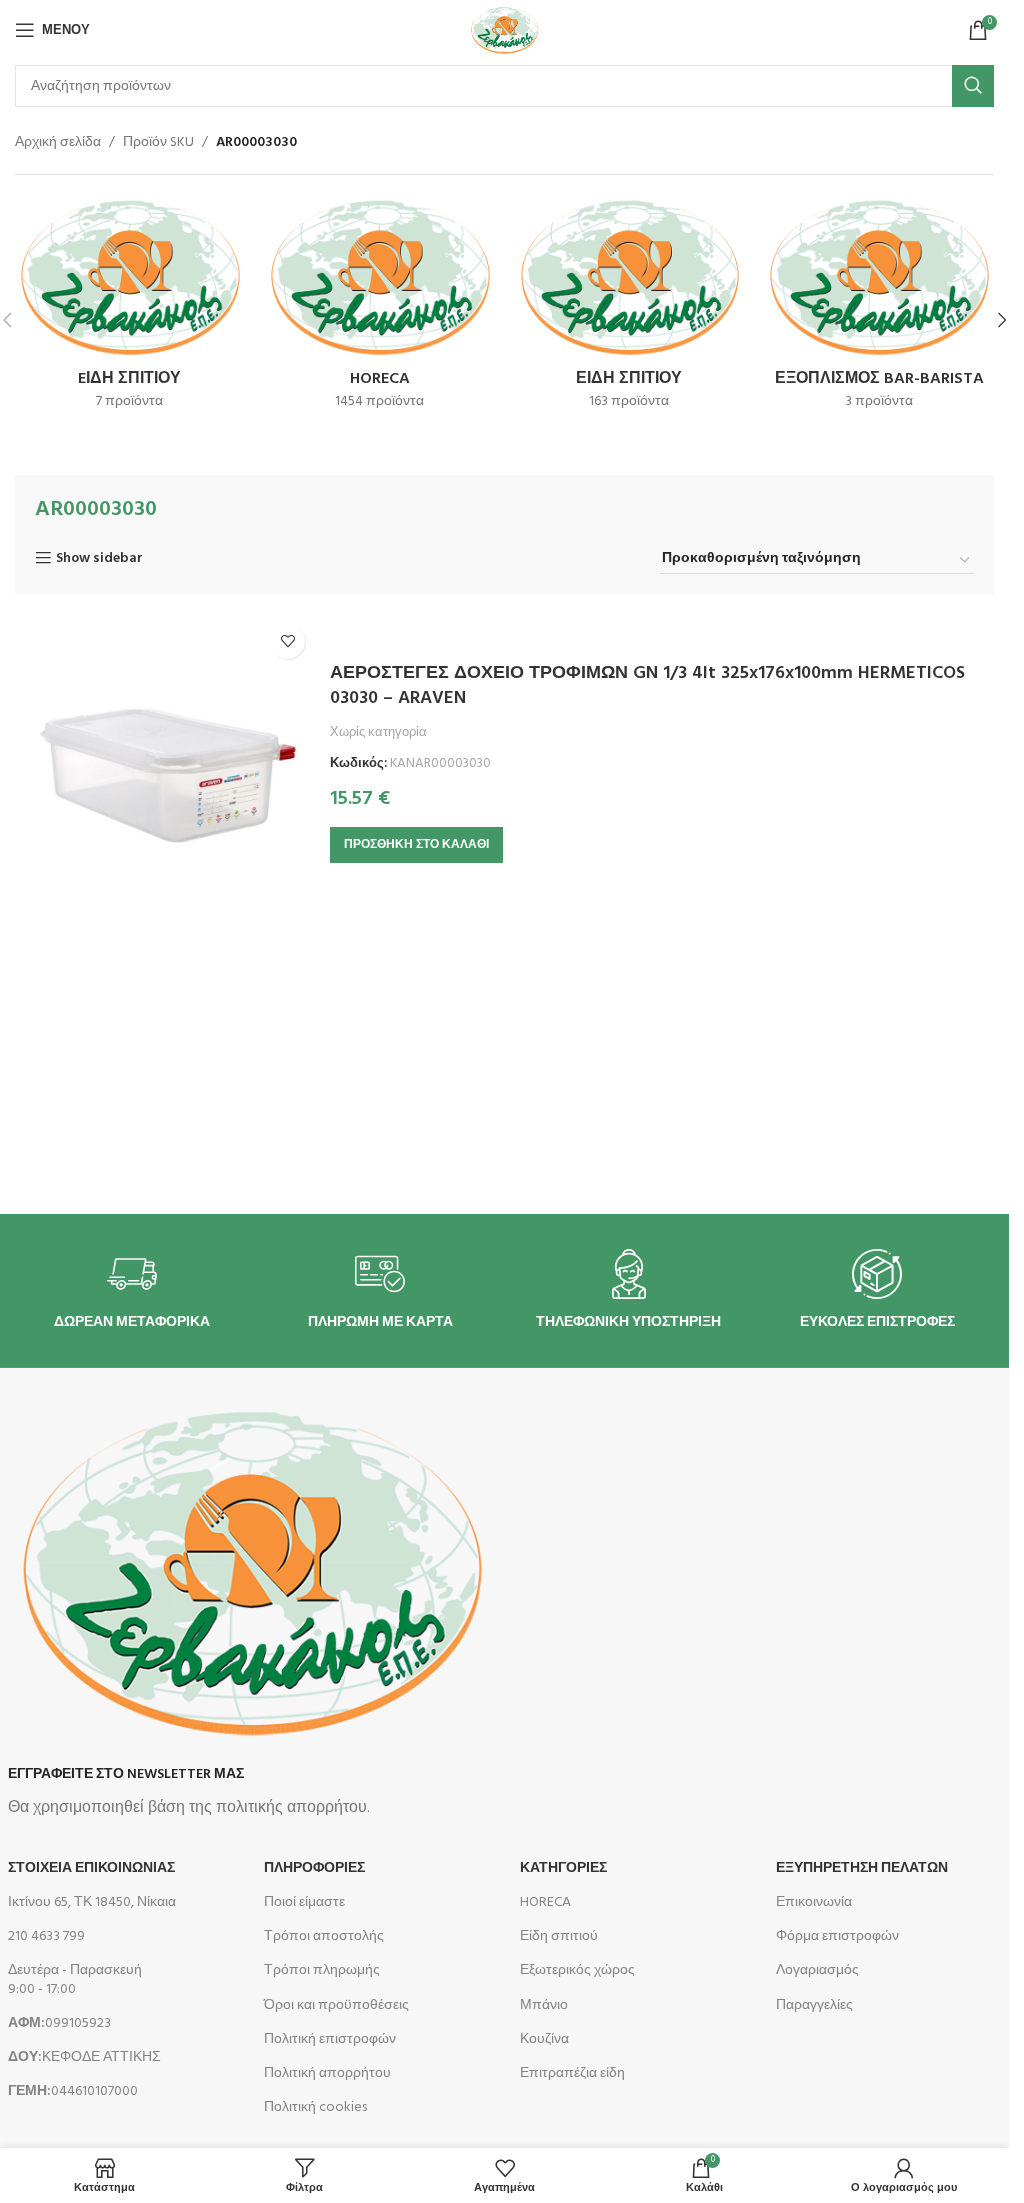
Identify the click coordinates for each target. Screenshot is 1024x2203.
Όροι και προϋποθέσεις (336, 2005)
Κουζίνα (544, 2039)
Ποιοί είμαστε (304, 1902)
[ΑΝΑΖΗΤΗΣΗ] (973, 86)
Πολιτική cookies (315, 2107)
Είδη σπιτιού (559, 1936)
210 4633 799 (46, 1936)
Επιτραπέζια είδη (572, 2073)
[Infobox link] (132, 1290)
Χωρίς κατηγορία (378, 732)
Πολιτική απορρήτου (327, 2073)
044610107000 (73, 2091)
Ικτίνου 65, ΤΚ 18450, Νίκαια (92, 1902)
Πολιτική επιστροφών (330, 2039)
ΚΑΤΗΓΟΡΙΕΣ (563, 1868)
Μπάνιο (544, 2005)
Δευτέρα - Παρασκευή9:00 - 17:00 (75, 1979)
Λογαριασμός (817, 1970)
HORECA (545, 1902)
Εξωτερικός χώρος (577, 1970)
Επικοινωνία (814, 1902)
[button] (1002, 320)
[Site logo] (504, 30)
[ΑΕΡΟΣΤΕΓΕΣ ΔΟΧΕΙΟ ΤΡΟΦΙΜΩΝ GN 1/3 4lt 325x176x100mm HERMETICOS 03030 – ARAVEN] (165, 764)
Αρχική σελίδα (58, 143)
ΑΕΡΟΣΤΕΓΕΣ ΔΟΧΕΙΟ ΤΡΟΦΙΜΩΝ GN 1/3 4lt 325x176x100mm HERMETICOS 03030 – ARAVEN (647, 686)
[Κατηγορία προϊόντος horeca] (380, 309)
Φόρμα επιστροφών (837, 1936)
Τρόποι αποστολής (324, 1936)
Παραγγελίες (814, 2005)
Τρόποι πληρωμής (322, 1970)
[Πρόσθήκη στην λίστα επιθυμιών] (287, 641)
